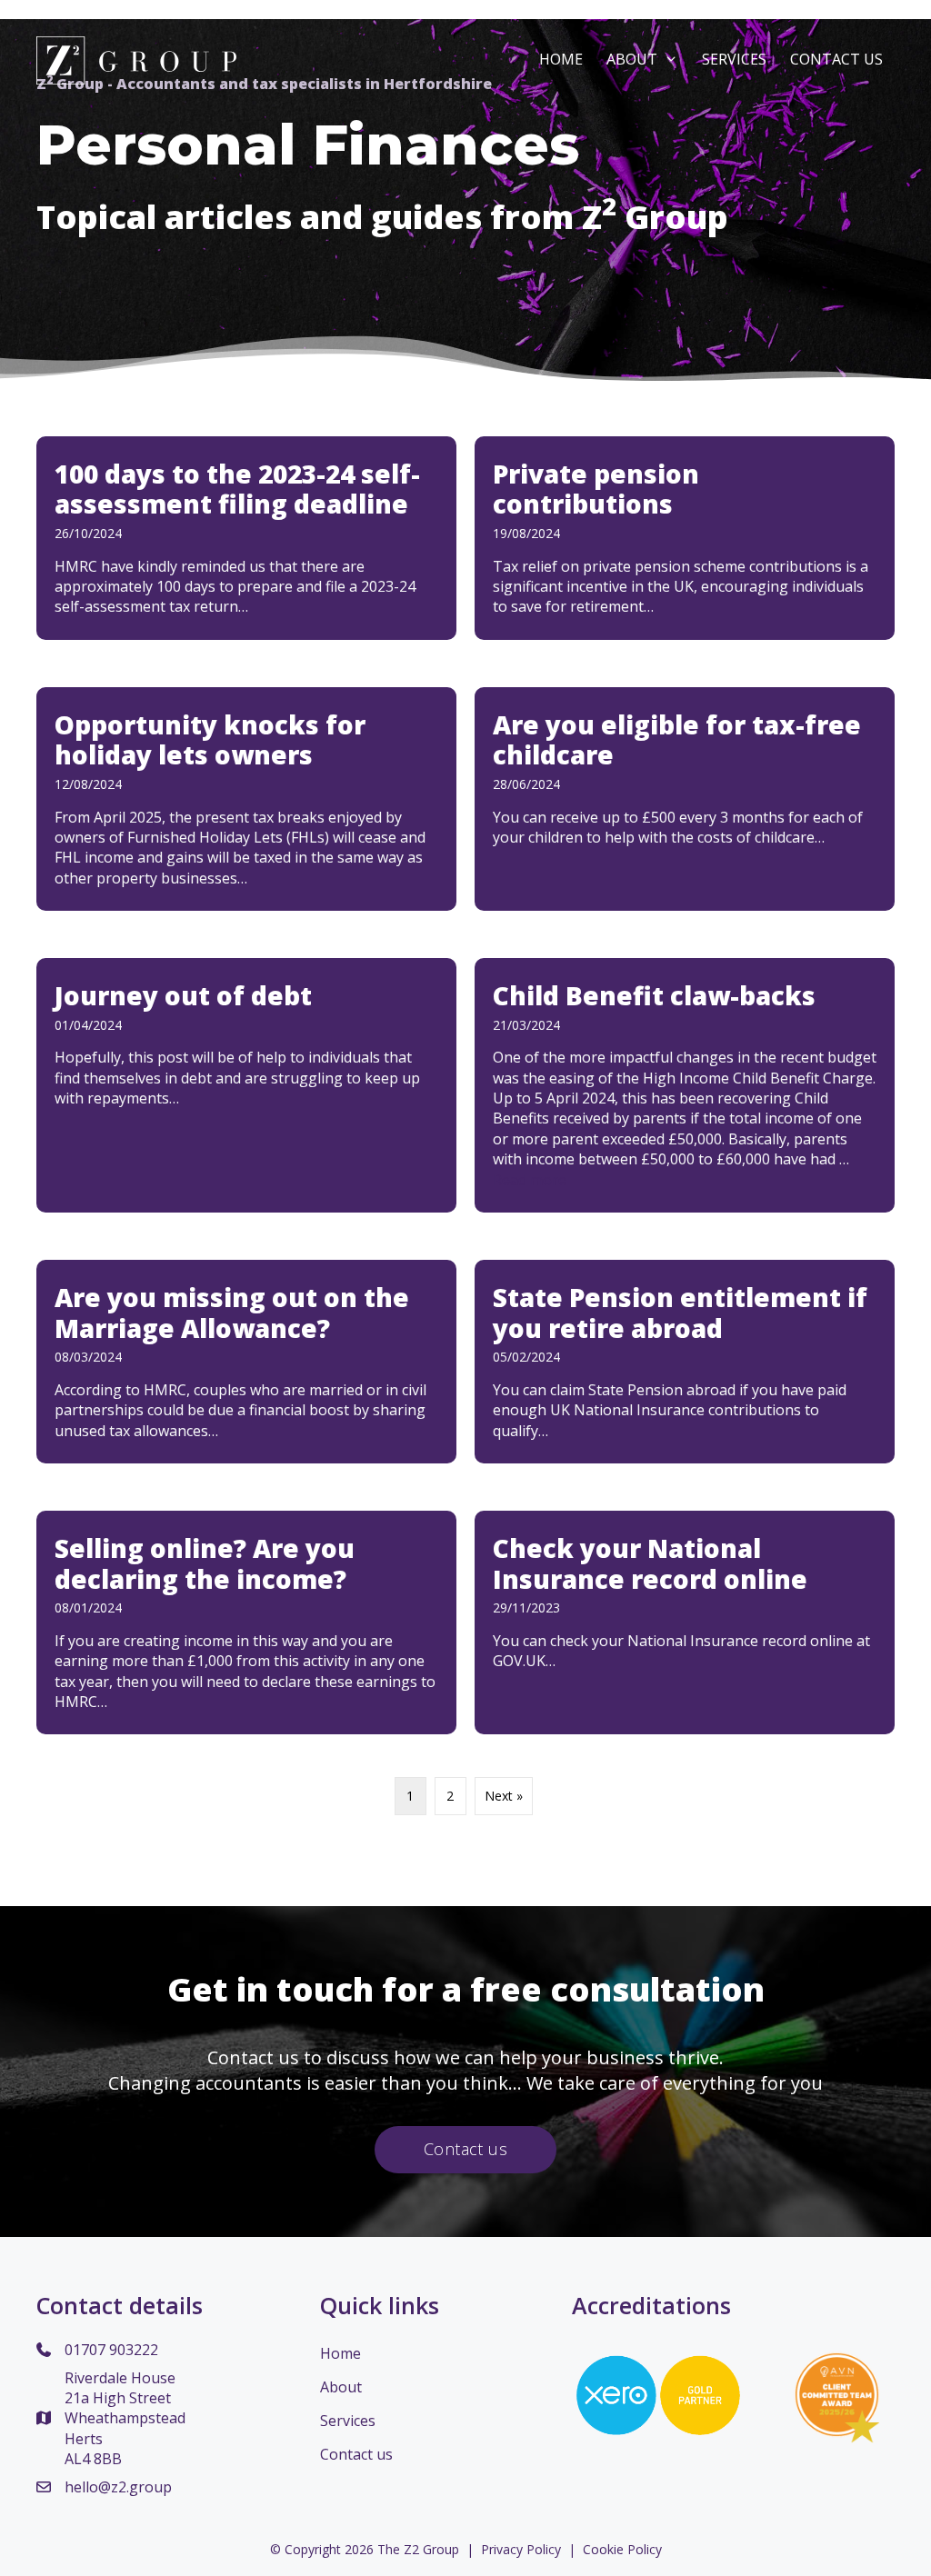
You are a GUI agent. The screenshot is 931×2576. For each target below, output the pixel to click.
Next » (504, 1796)
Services (734, 59)
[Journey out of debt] (246, 1085)
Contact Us (836, 59)
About (632, 59)
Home (561, 59)
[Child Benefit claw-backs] (685, 1085)
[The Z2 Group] (136, 59)
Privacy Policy (521, 2549)
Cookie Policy (622, 2549)
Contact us (356, 2454)
